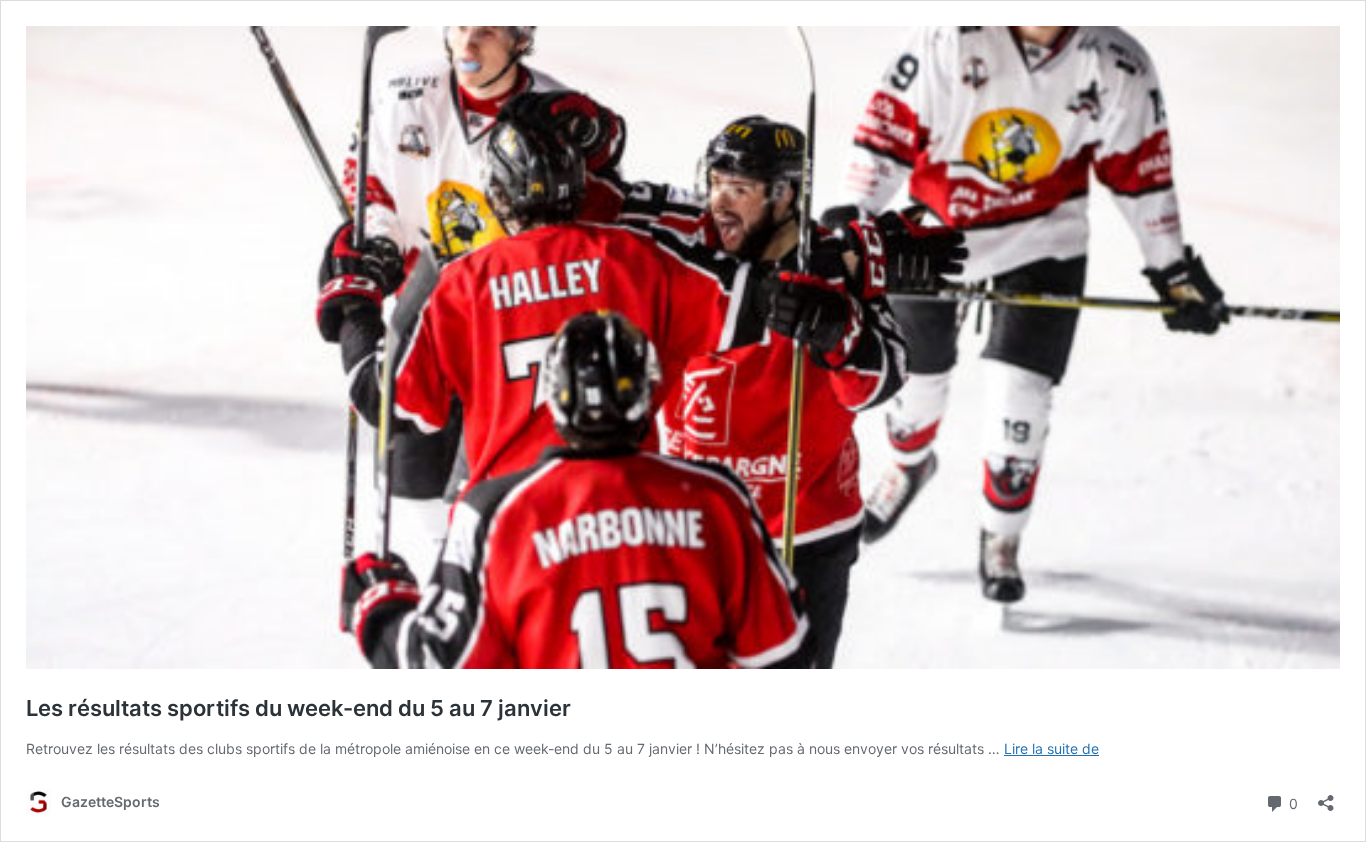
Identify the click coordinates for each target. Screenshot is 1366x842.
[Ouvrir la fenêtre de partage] (1326, 796)
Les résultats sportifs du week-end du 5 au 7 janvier (298, 708)
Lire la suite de (1051, 748)
